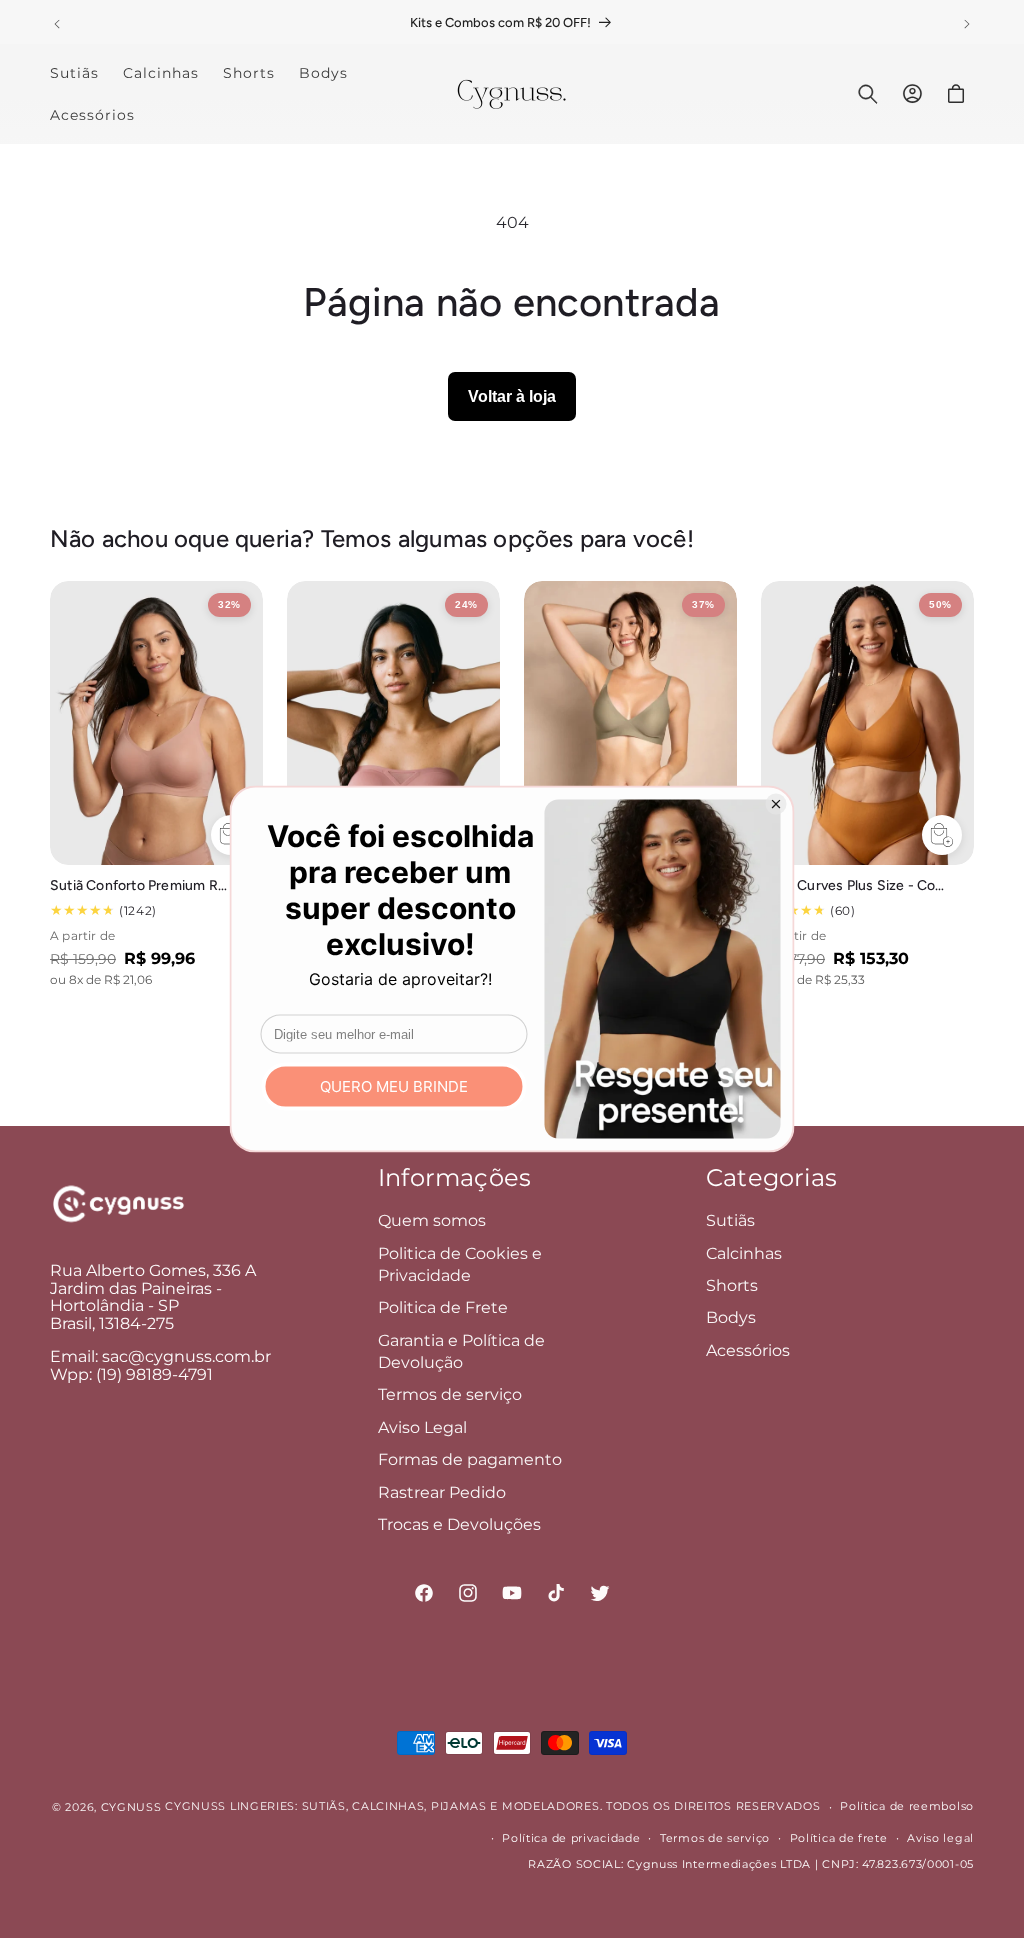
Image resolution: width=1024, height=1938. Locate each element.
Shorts (732, 1285)
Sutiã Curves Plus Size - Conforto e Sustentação (853, 885)
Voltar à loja (512, 396)
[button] (868, 94)
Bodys (731, 1317)
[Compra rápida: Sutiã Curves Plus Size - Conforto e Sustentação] (942, 835)
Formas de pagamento (470, 1459)
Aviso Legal (422, 1427)
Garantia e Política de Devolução (461, 1351)
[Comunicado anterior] (57, 24)
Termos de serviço (450, 1394)
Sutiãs (730, 1220)
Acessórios (748, 1350)
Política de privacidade (571, 1838)
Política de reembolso (907, 1806)
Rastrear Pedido (442, 1492)
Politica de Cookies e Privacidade (460, 1264)
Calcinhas (744, 1253)
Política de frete (839, 1838)
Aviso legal (940, 1838)
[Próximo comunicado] (967, 24)
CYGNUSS (131, 1807)
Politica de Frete (443, 1307)
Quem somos (432, 1220)
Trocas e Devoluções (459, 1524)
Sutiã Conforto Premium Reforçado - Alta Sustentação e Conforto (142, 885)
